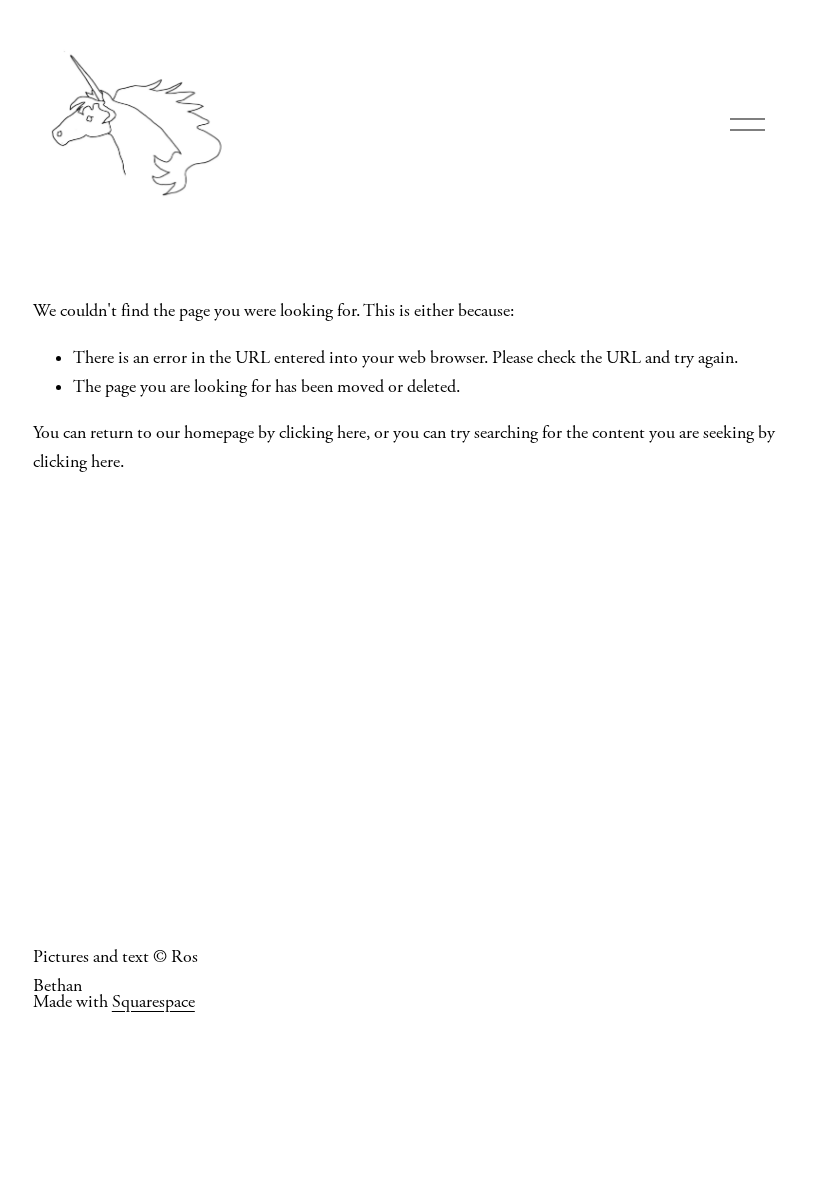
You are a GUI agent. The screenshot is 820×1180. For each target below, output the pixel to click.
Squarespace (153, 1002)
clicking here (322, 433)
